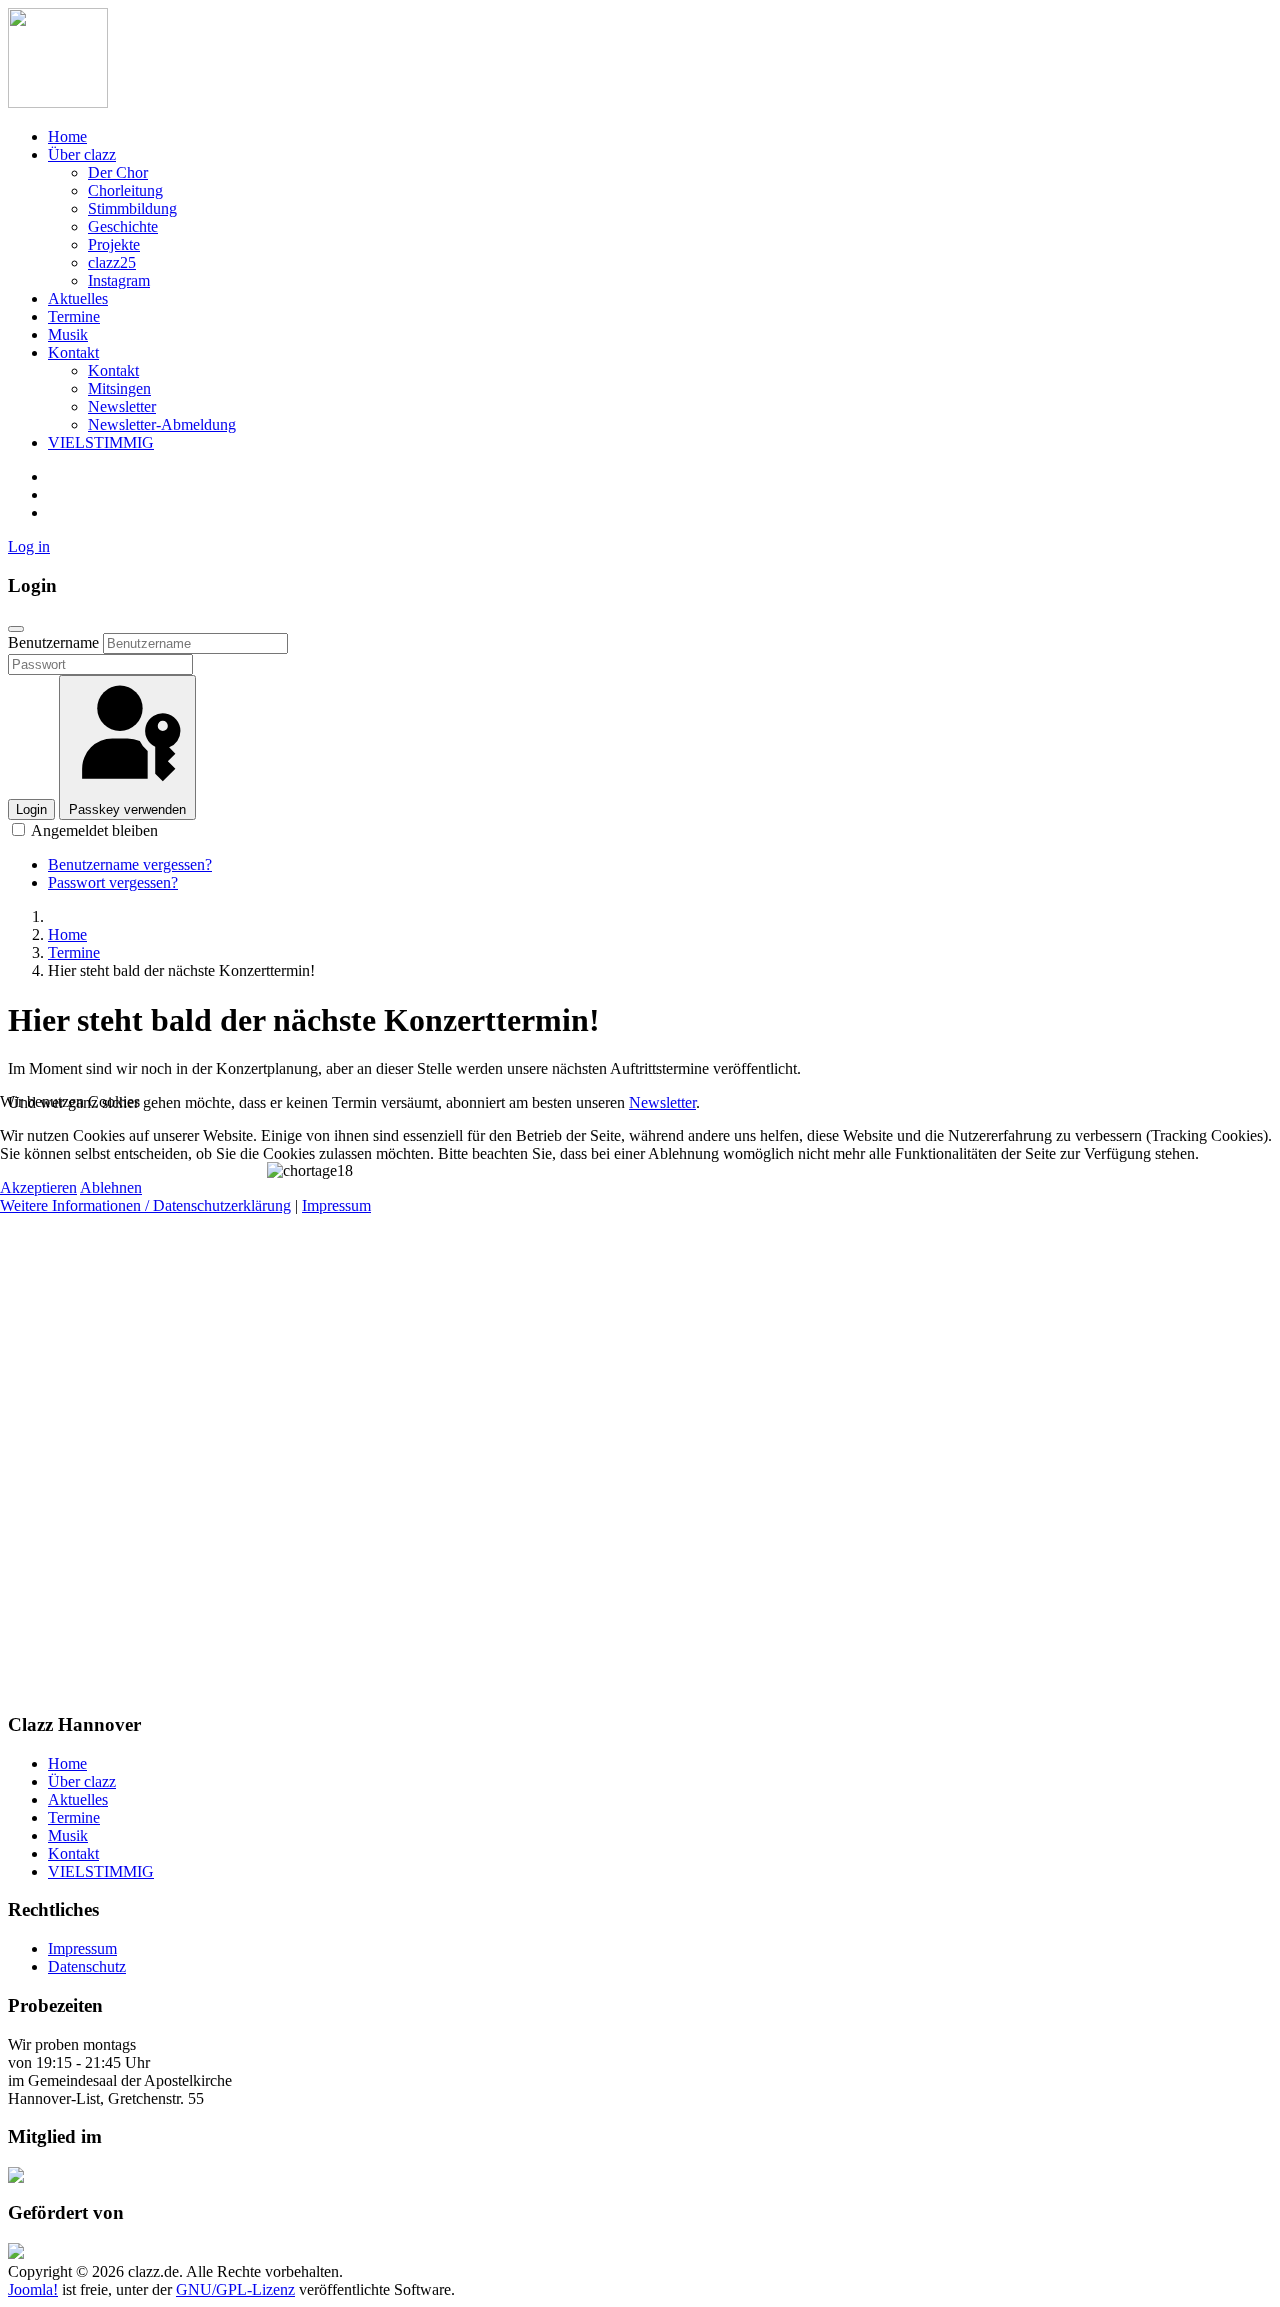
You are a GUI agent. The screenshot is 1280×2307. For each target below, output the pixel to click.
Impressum (336, 1205)
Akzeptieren (38, 1187)
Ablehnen (111, 1187)
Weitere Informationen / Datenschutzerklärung (145, 1205)
